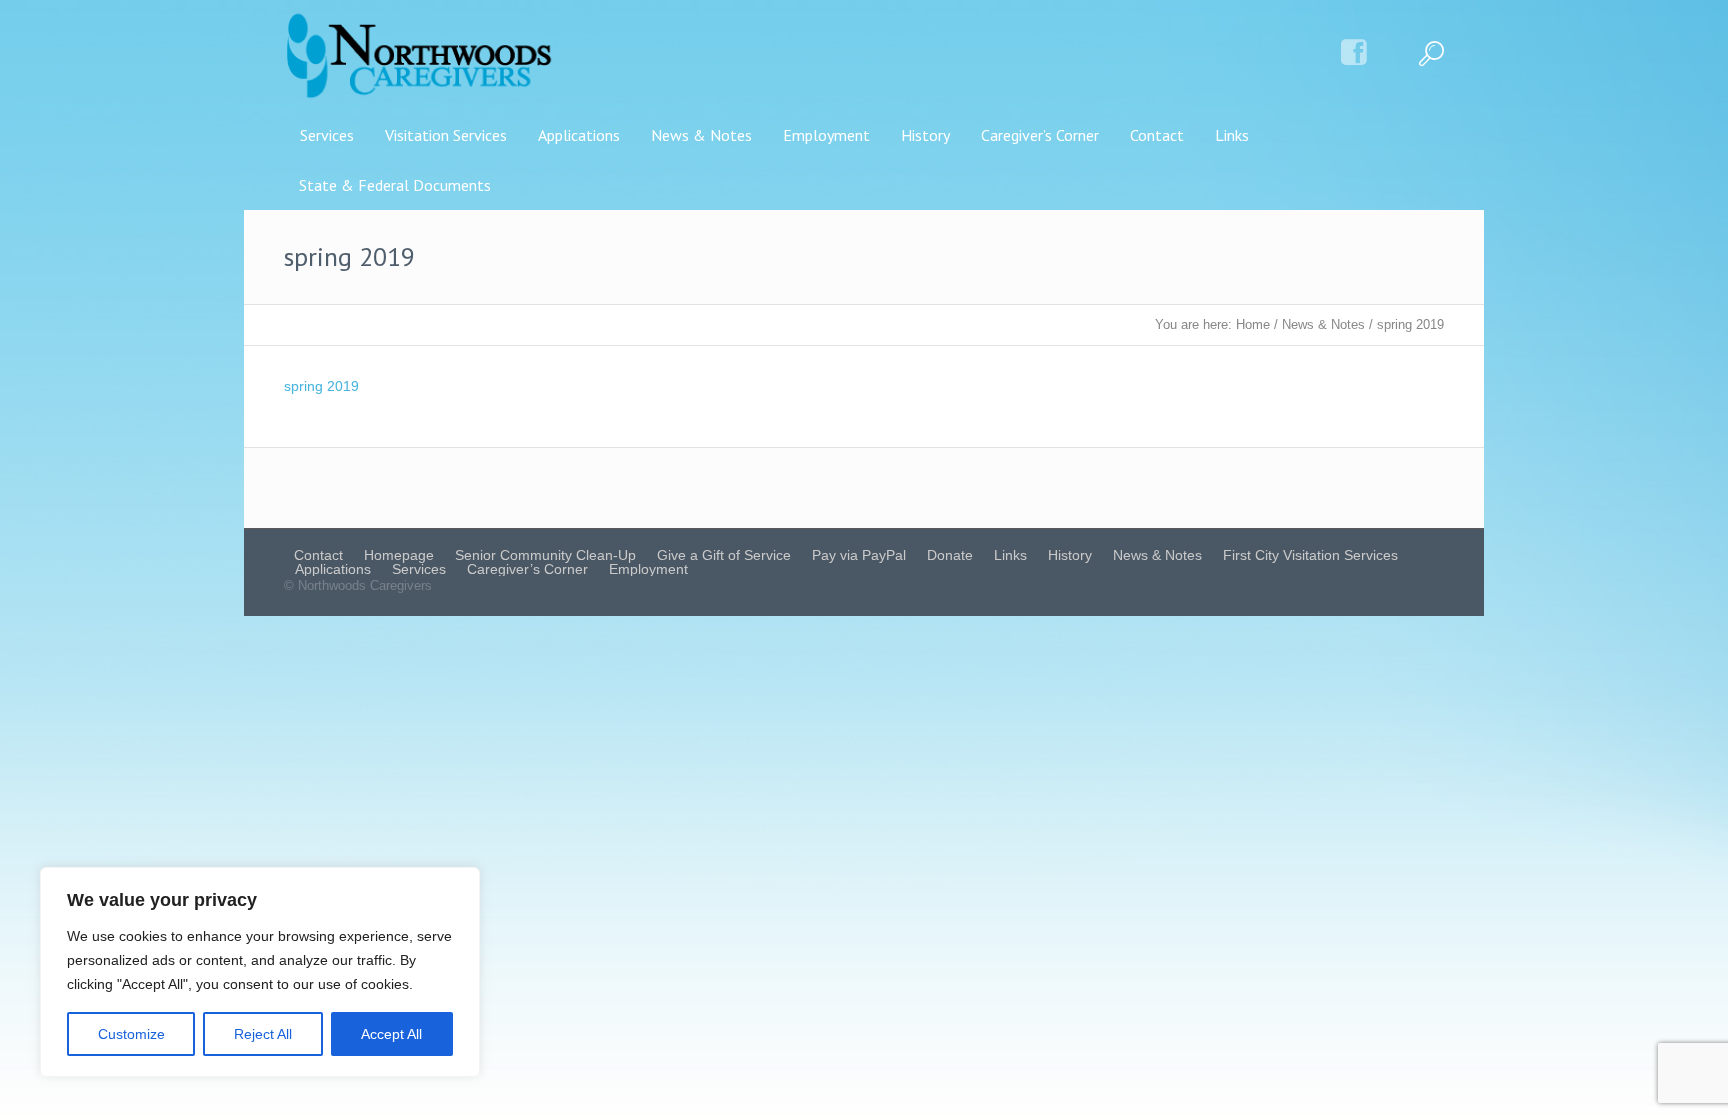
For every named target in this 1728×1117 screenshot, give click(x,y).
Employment (648, 569)
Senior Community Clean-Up (545, 555)
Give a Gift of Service (724, 555)
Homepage (399, 555)
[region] (260, 972)
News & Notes (1323, 324)
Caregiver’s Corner (527, 569)
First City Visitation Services (1310, 555)
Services (419, 569)
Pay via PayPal (859, 555)
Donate (950, 555)
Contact (318, 555)
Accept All (391, 1034)
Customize (131, 1034)
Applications (333, 569)
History (1070, 555)
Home (1253, 324)
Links (1010, 555)
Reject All (263, 1034)
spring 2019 (321, 386)
